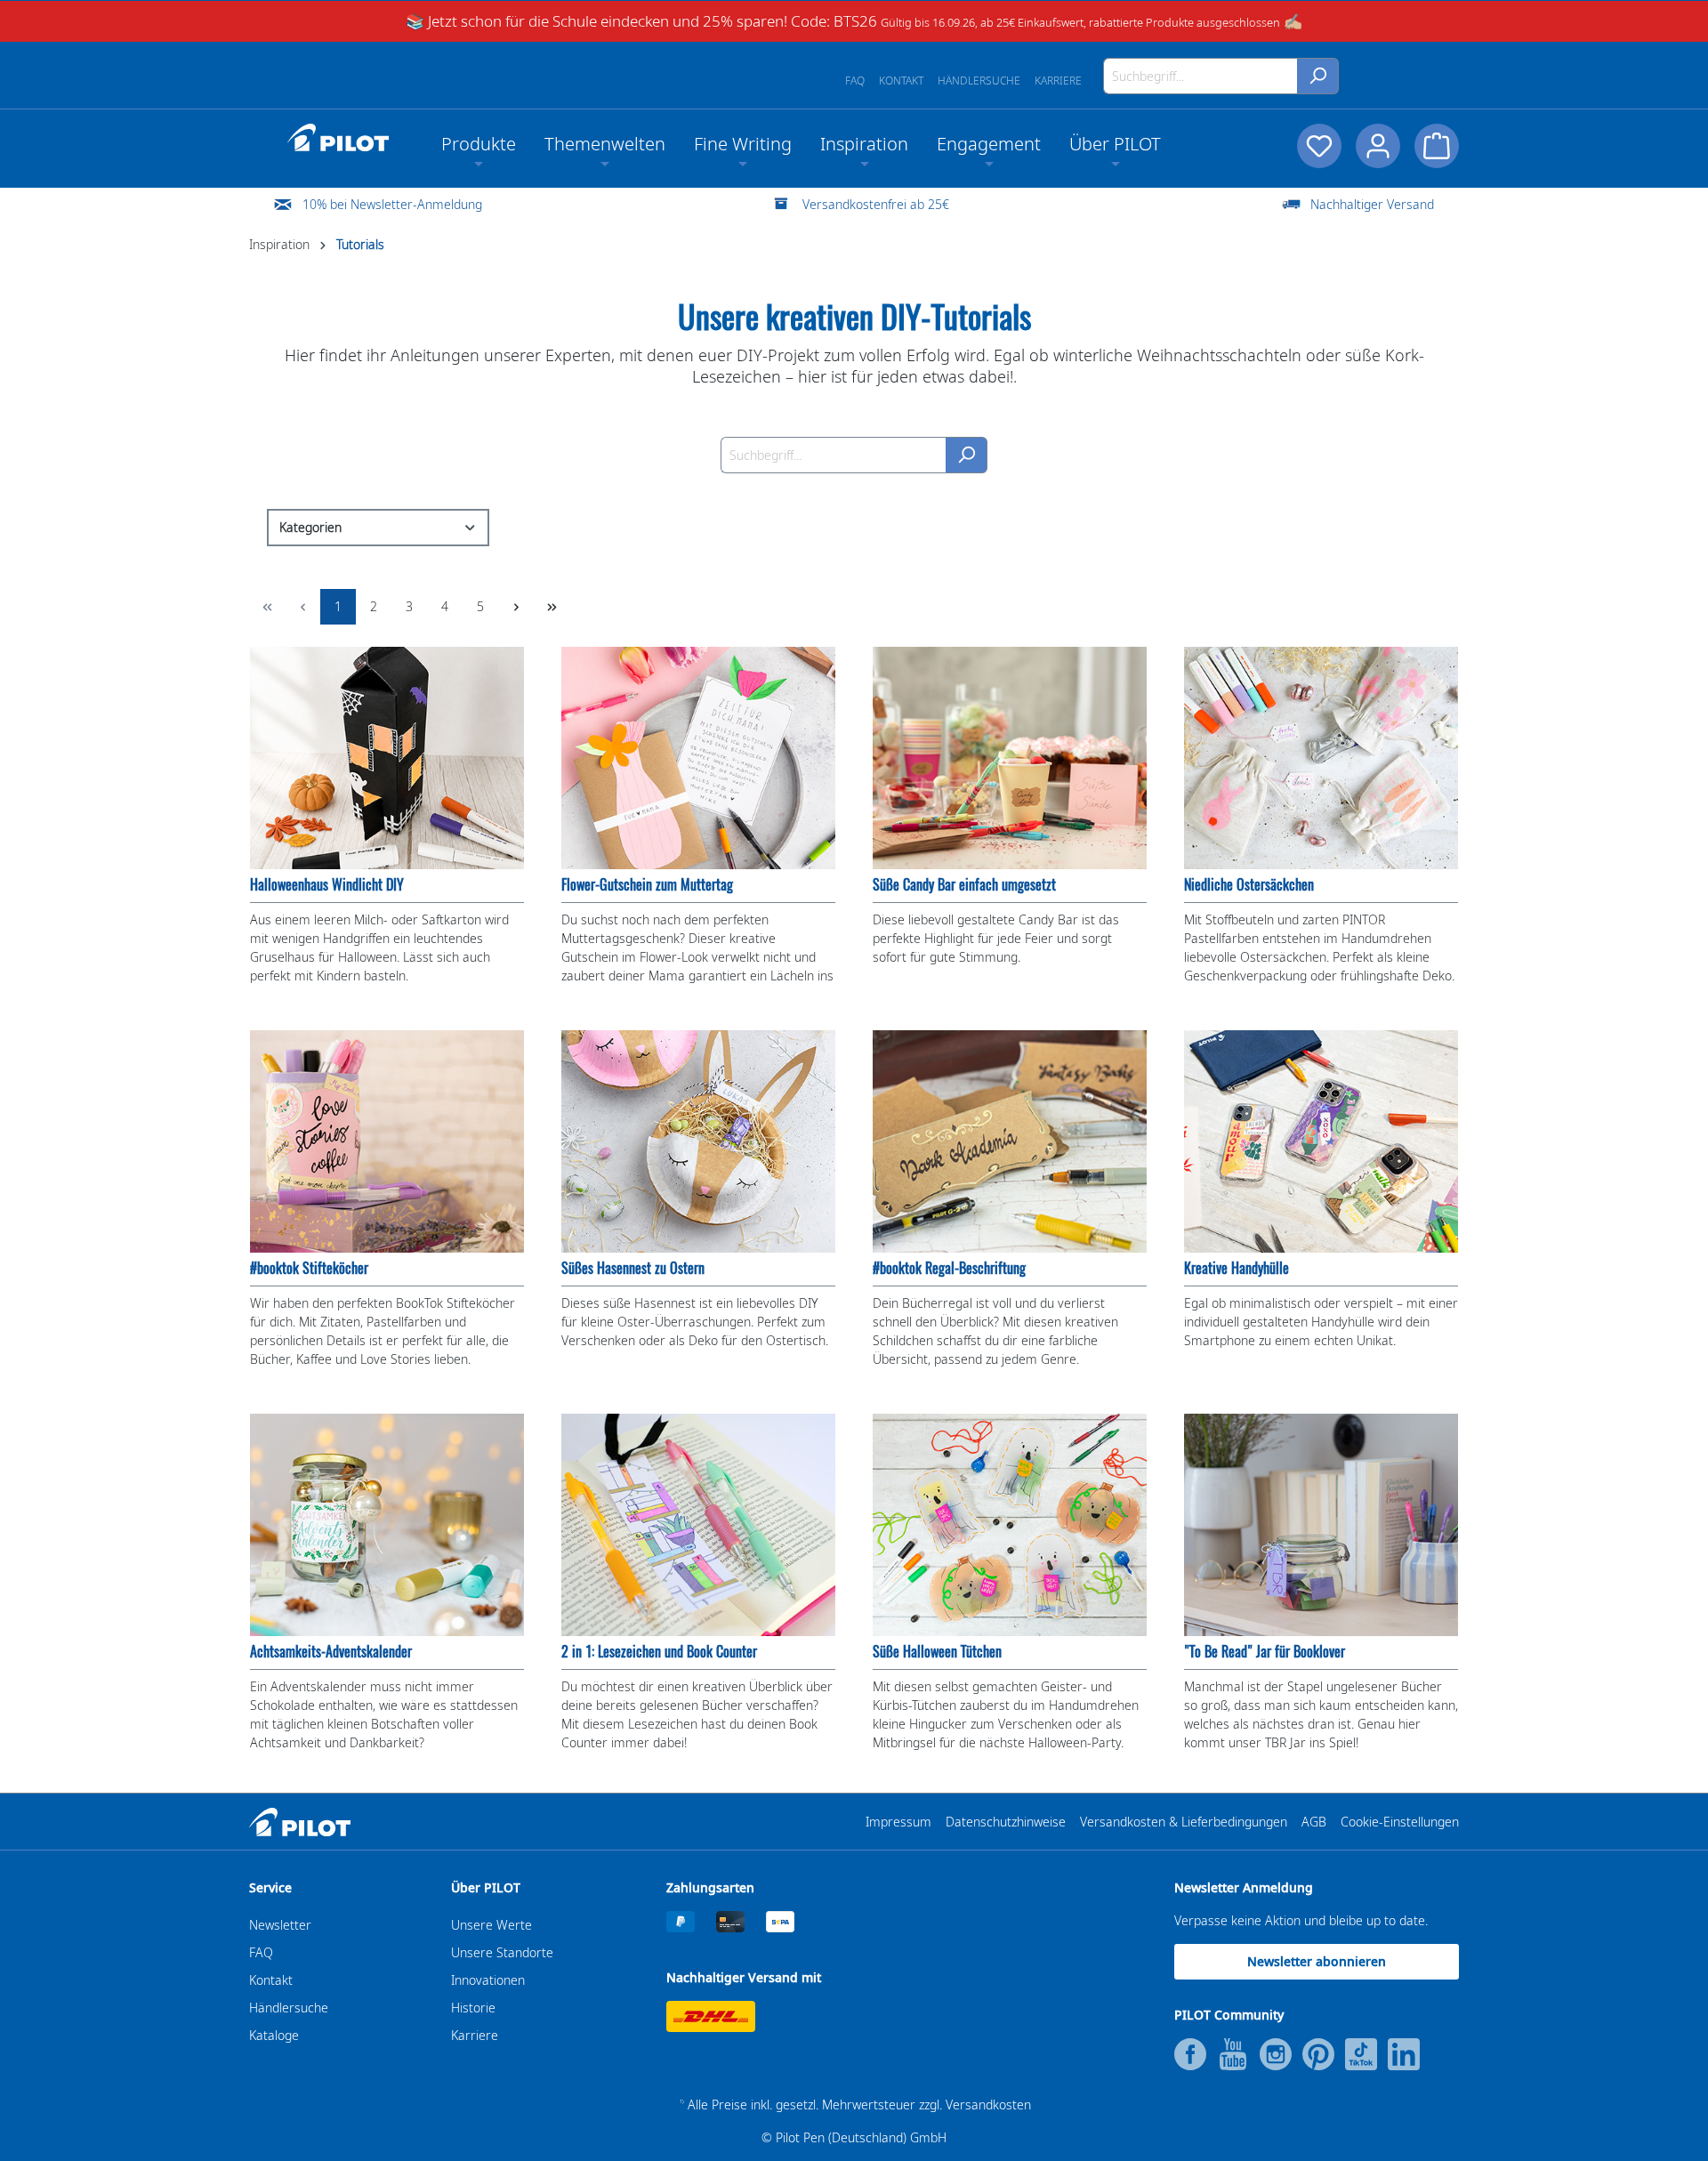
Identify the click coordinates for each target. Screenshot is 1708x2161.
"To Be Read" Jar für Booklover (1265, 1652)
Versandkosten (988, 2105)
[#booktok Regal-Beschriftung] (1010, 1141)
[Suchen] (1318, 76)
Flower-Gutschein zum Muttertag (647, 885)
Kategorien (310, 527)
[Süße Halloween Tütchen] (1010, 1525)
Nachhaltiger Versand (1372, 204)
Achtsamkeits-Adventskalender (331, 1652)
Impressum (898, 1822)
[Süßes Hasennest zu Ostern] (698, 1141)
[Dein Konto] (1378, 146)
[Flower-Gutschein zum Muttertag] (698, 758)
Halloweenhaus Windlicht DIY (327, 885)
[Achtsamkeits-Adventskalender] (387, 1525)
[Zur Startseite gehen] (338, 138)
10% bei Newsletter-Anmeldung (392, 204)
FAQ (855, 81)
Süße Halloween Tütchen (937, 1652)
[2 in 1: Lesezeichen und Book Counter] (698, 1525)
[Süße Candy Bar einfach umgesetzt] (1010, 758)
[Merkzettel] (1319, 146)
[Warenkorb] (1437, 146)
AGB (1314, 1822)
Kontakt (901, 81)
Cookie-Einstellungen (1400, 1822)
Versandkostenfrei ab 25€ (876, 204)
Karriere (1058, 81)
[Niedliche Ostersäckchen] (1321, 758)
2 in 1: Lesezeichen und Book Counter (659, 1652)
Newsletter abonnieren (1317, 1961)
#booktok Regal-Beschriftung (949, 1268)
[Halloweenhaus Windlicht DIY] (387, 758)
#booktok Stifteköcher (309, 1268)
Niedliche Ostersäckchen (1249, 885)
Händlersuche (979, 81)
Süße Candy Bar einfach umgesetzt (964, 885)
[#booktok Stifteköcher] (387, 1141)
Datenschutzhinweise (1006, 1822)
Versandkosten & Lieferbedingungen (1184, 1822)
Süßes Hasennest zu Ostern (633, 1268)
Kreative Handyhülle (1237, 1268)
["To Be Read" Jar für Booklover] (1321, 1525)
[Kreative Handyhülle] (1321, 1141)
